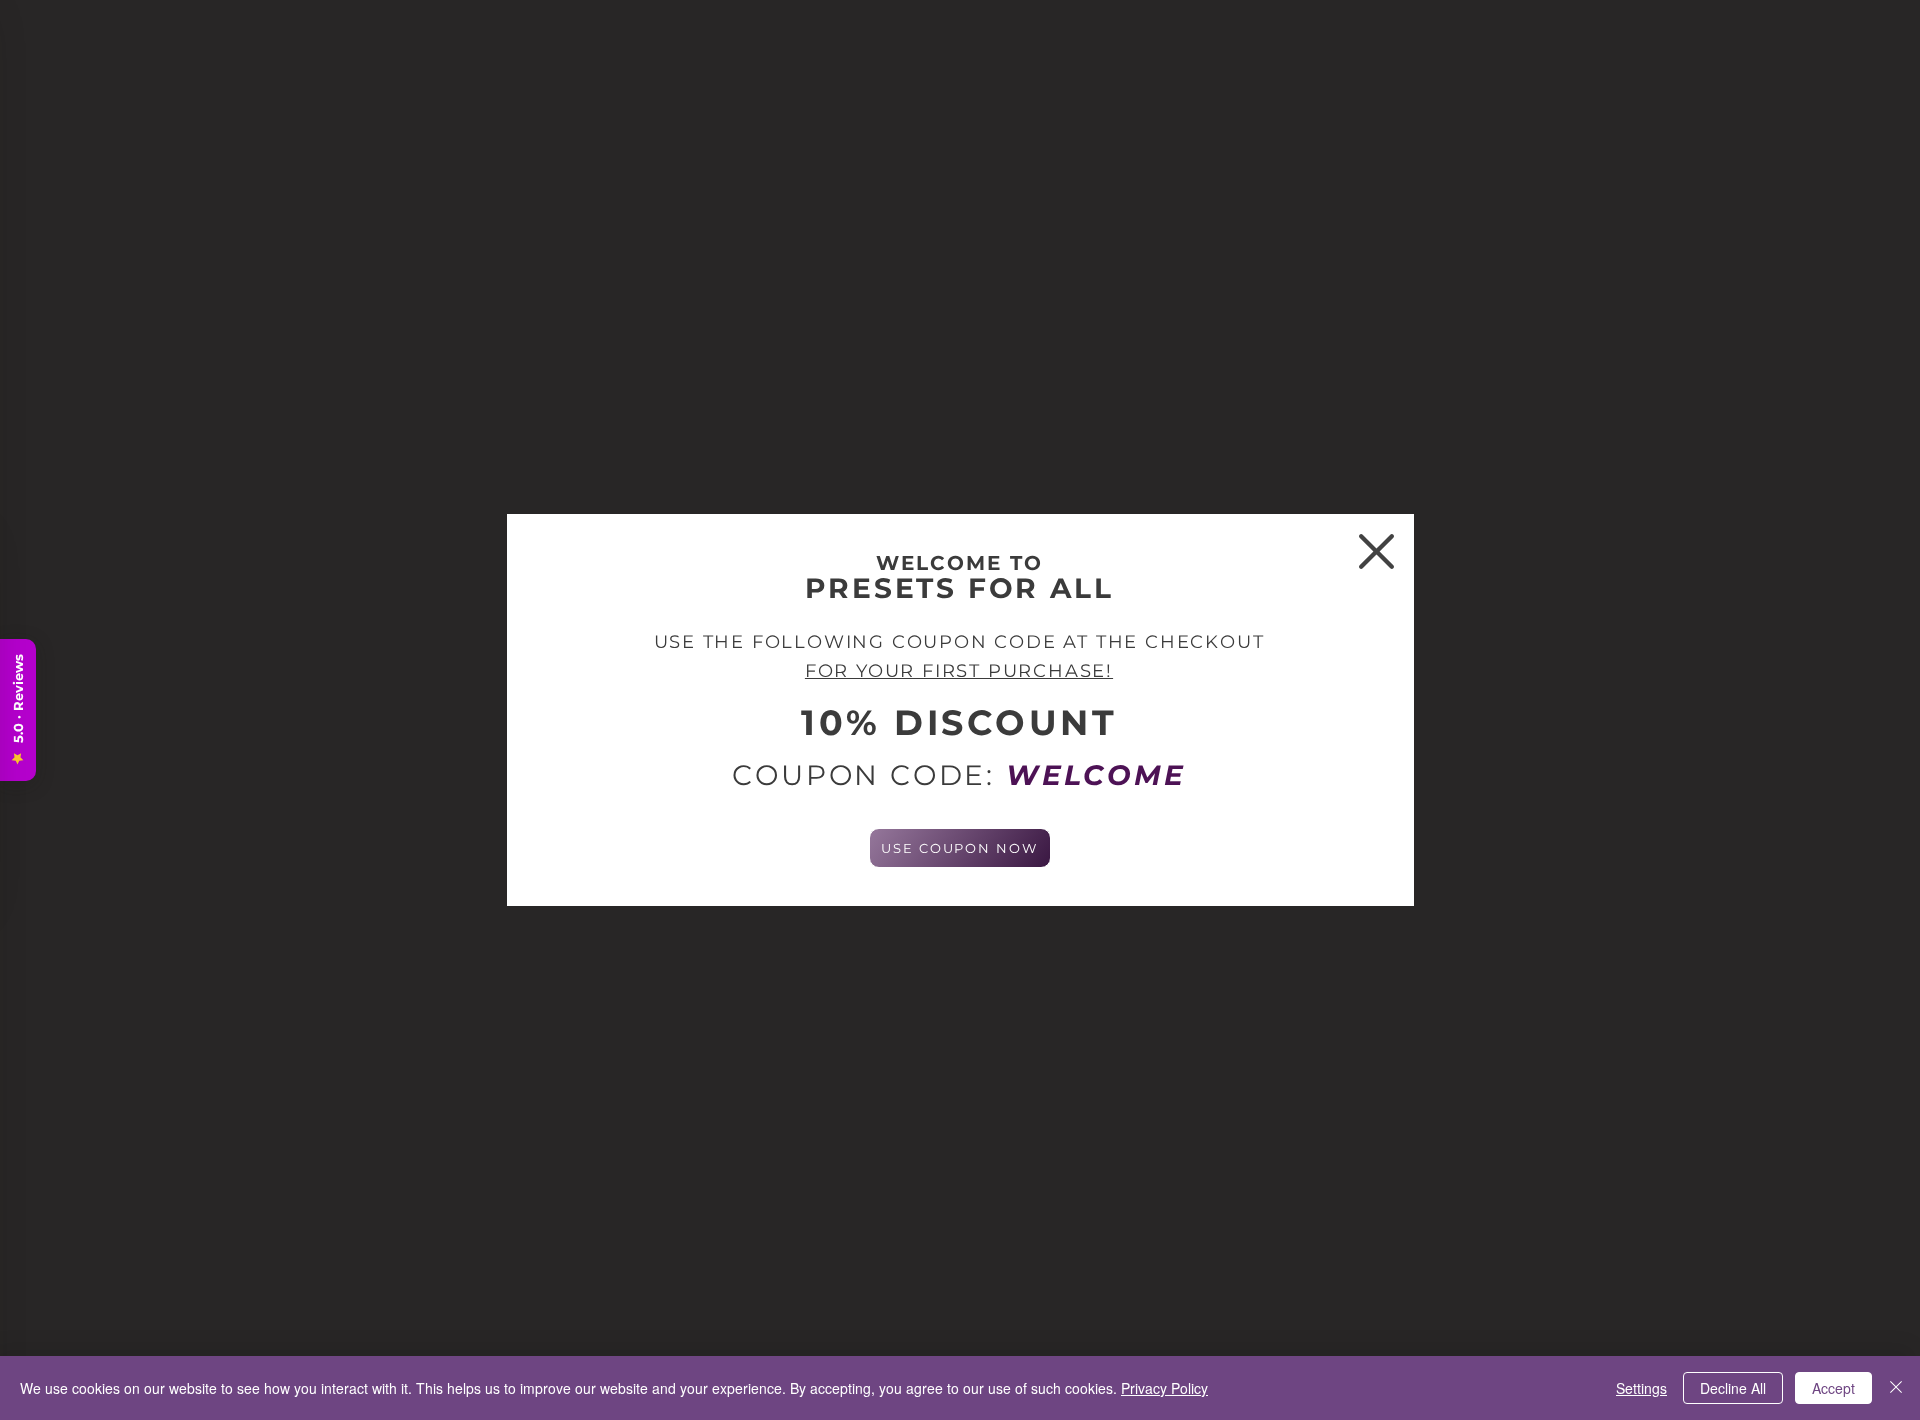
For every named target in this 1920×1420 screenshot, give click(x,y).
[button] (1376, 551)
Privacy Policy (1164, 1388)
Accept (1833, 1388)
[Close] (1896, 1388)
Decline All (1733, 1388)
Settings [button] (1641, 1388)
